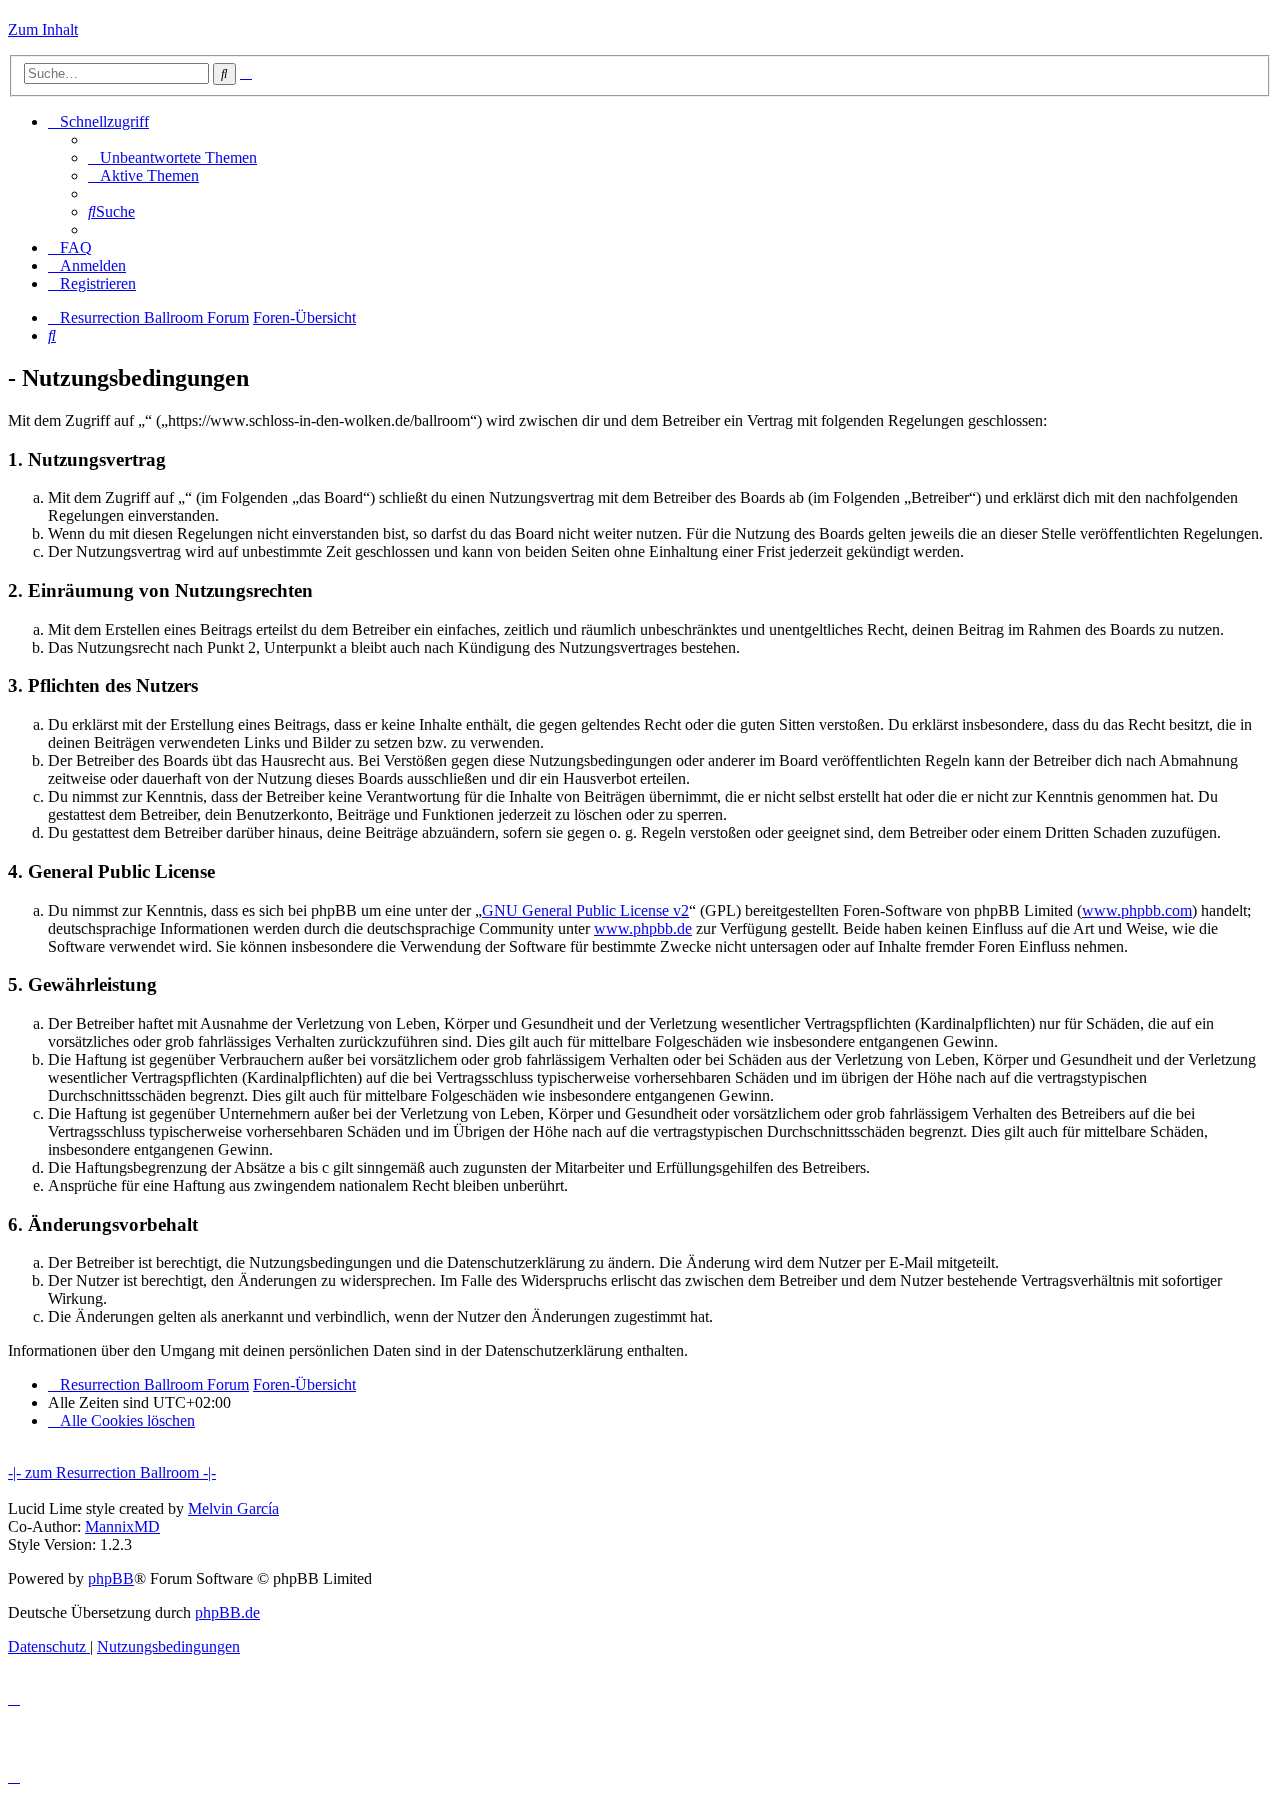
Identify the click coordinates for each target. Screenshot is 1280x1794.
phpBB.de (227, 1612)
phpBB (111, 1578)
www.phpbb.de (643, 928)
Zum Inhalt (43, 29)
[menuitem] (172, 157)
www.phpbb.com (1137, 910)
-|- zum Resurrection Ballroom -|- (112, 1472)
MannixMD (122, 1526)
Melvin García (233, 1508)
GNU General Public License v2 (585, 910)
